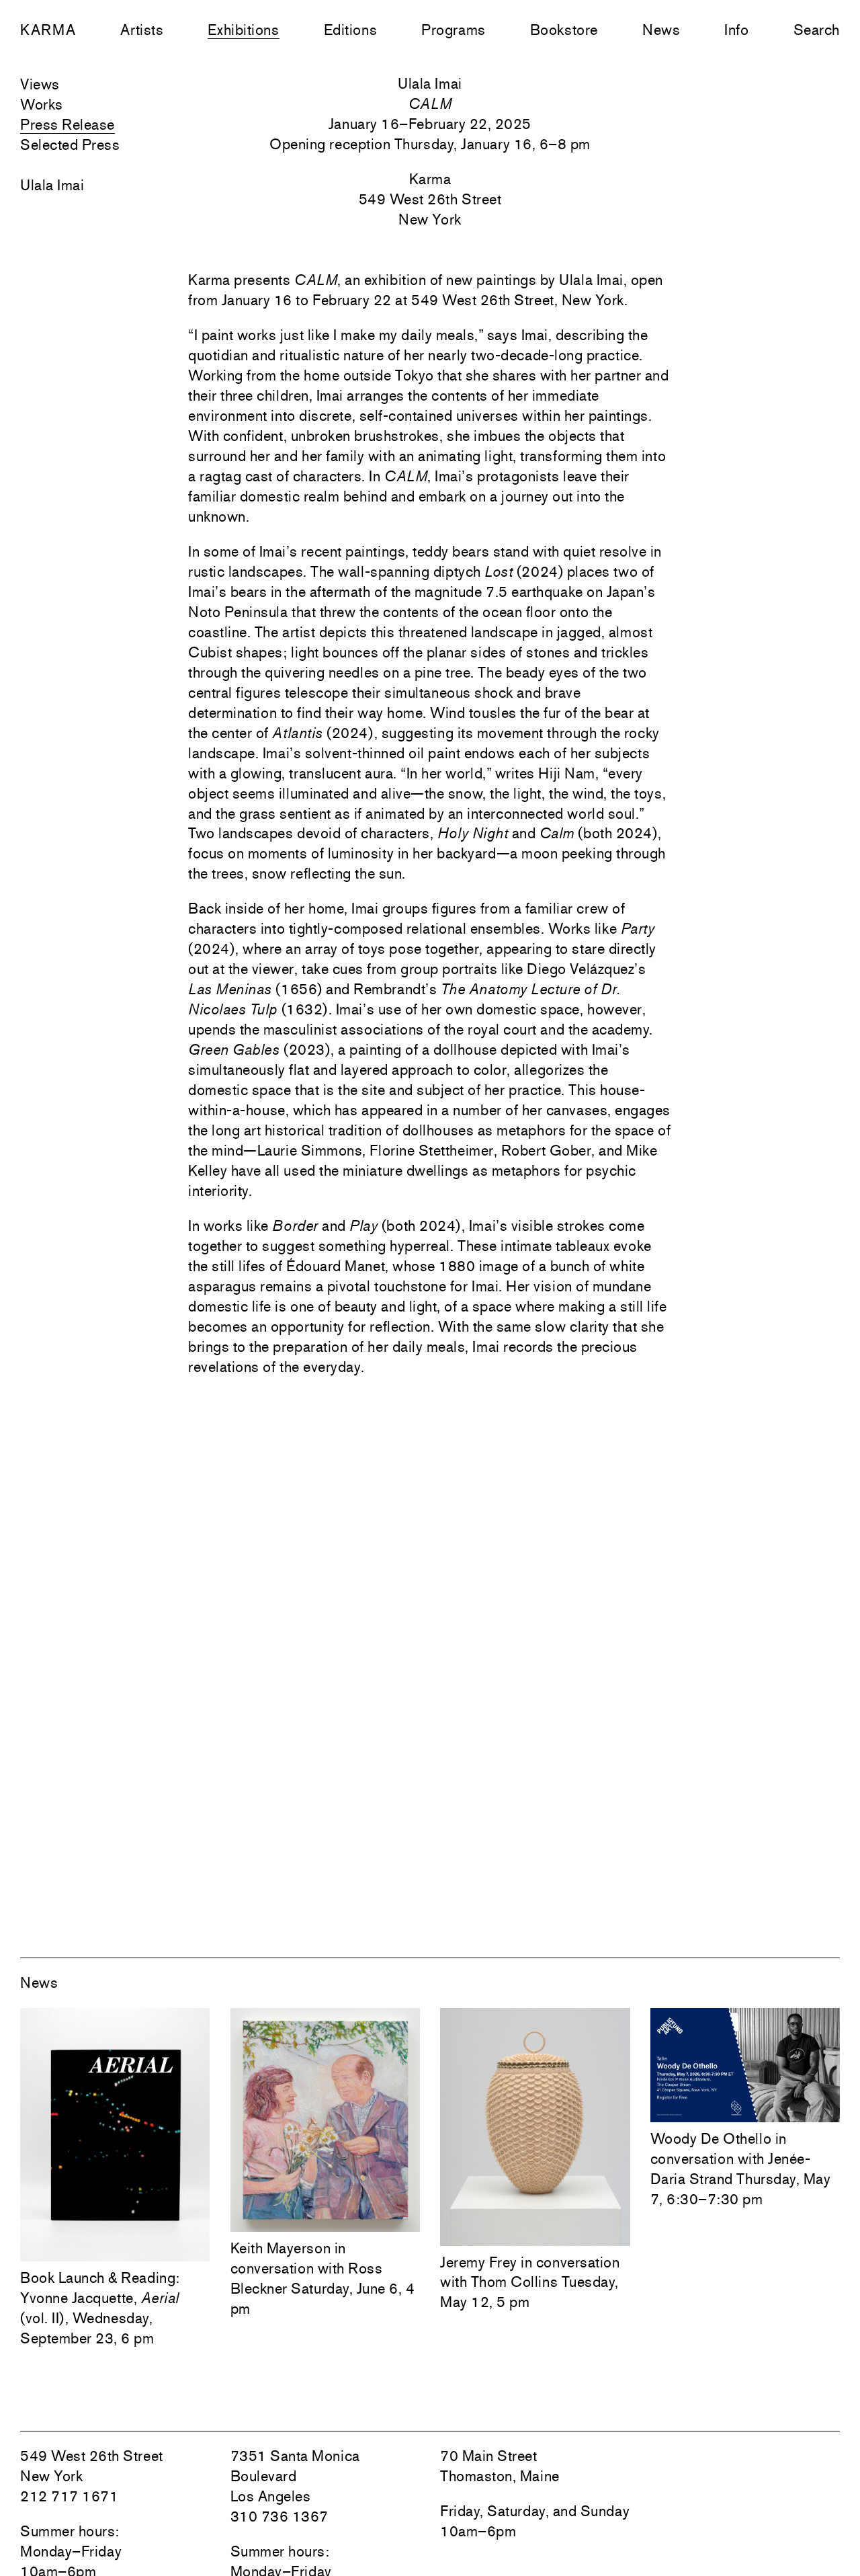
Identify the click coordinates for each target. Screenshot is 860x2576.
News (661, 30)
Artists (142, 30)
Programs (453, 30)
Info (736, 30)
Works (42, 104)
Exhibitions (243, 30)
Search (817, 30)
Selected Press (70, 145)
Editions (350, 30)
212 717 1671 (69, 2496)
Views (40, 84)
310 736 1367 (279, 2516)
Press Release (68, 124)
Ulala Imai (52, 185)
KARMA (48, 30)
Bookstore (564, 30)
